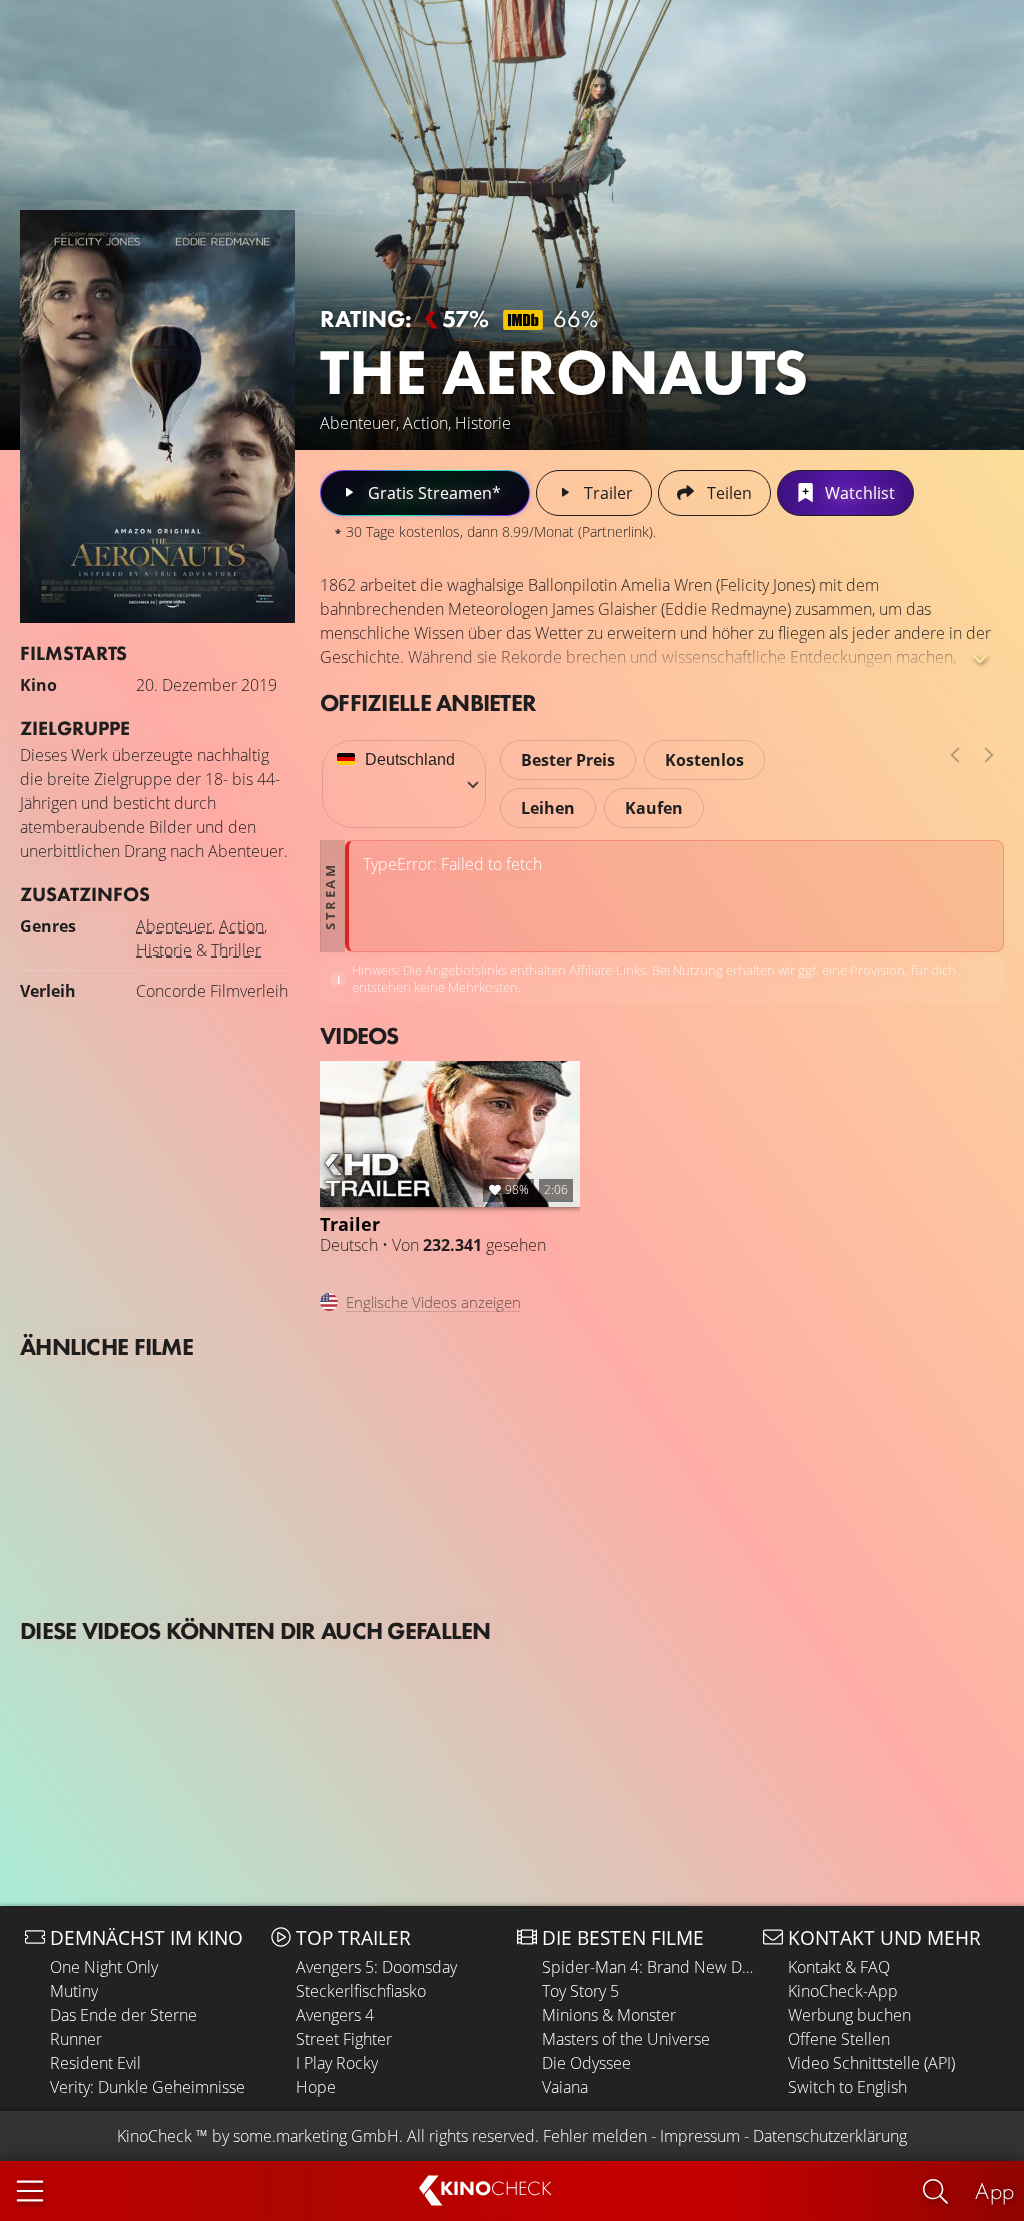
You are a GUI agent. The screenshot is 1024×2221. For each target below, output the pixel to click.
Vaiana (565, 2087)
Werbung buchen (849, 2015)
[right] (989, 755)
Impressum (700, 2136)
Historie (164, 950)
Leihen (548, 808)
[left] (955, 755)
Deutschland (410, 759)
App (994, 2190)
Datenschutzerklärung (830, 2136)
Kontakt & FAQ (839, 1967)
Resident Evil (95, 2063)
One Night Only (104, 1967)
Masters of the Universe (626, 2039)
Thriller (236, 950)
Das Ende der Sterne (123, 2015)
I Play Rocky (337, 2063)
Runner (76, 2039)
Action (241, 926)
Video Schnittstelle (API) (871, 2063)
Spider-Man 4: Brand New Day (647, 1967)
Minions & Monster (609, 2015)
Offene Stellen (839, 2039)
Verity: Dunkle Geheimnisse (147, 2087)
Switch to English (847, 2087)
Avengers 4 (335, 2015)
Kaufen (654, 808)
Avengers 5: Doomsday (376, 1967)
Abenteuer (174, 926)
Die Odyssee (586, 2063)
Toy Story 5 (580, 1991)
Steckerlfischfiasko (361, 1991)
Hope (316, 2087)
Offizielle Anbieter (428, 702)
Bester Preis (568, 760)
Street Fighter (344, 2039)
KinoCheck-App (843, 1991)
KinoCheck (154, 2136)
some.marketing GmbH (316, 2136)
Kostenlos (704, 760)
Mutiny (74, 1991)
